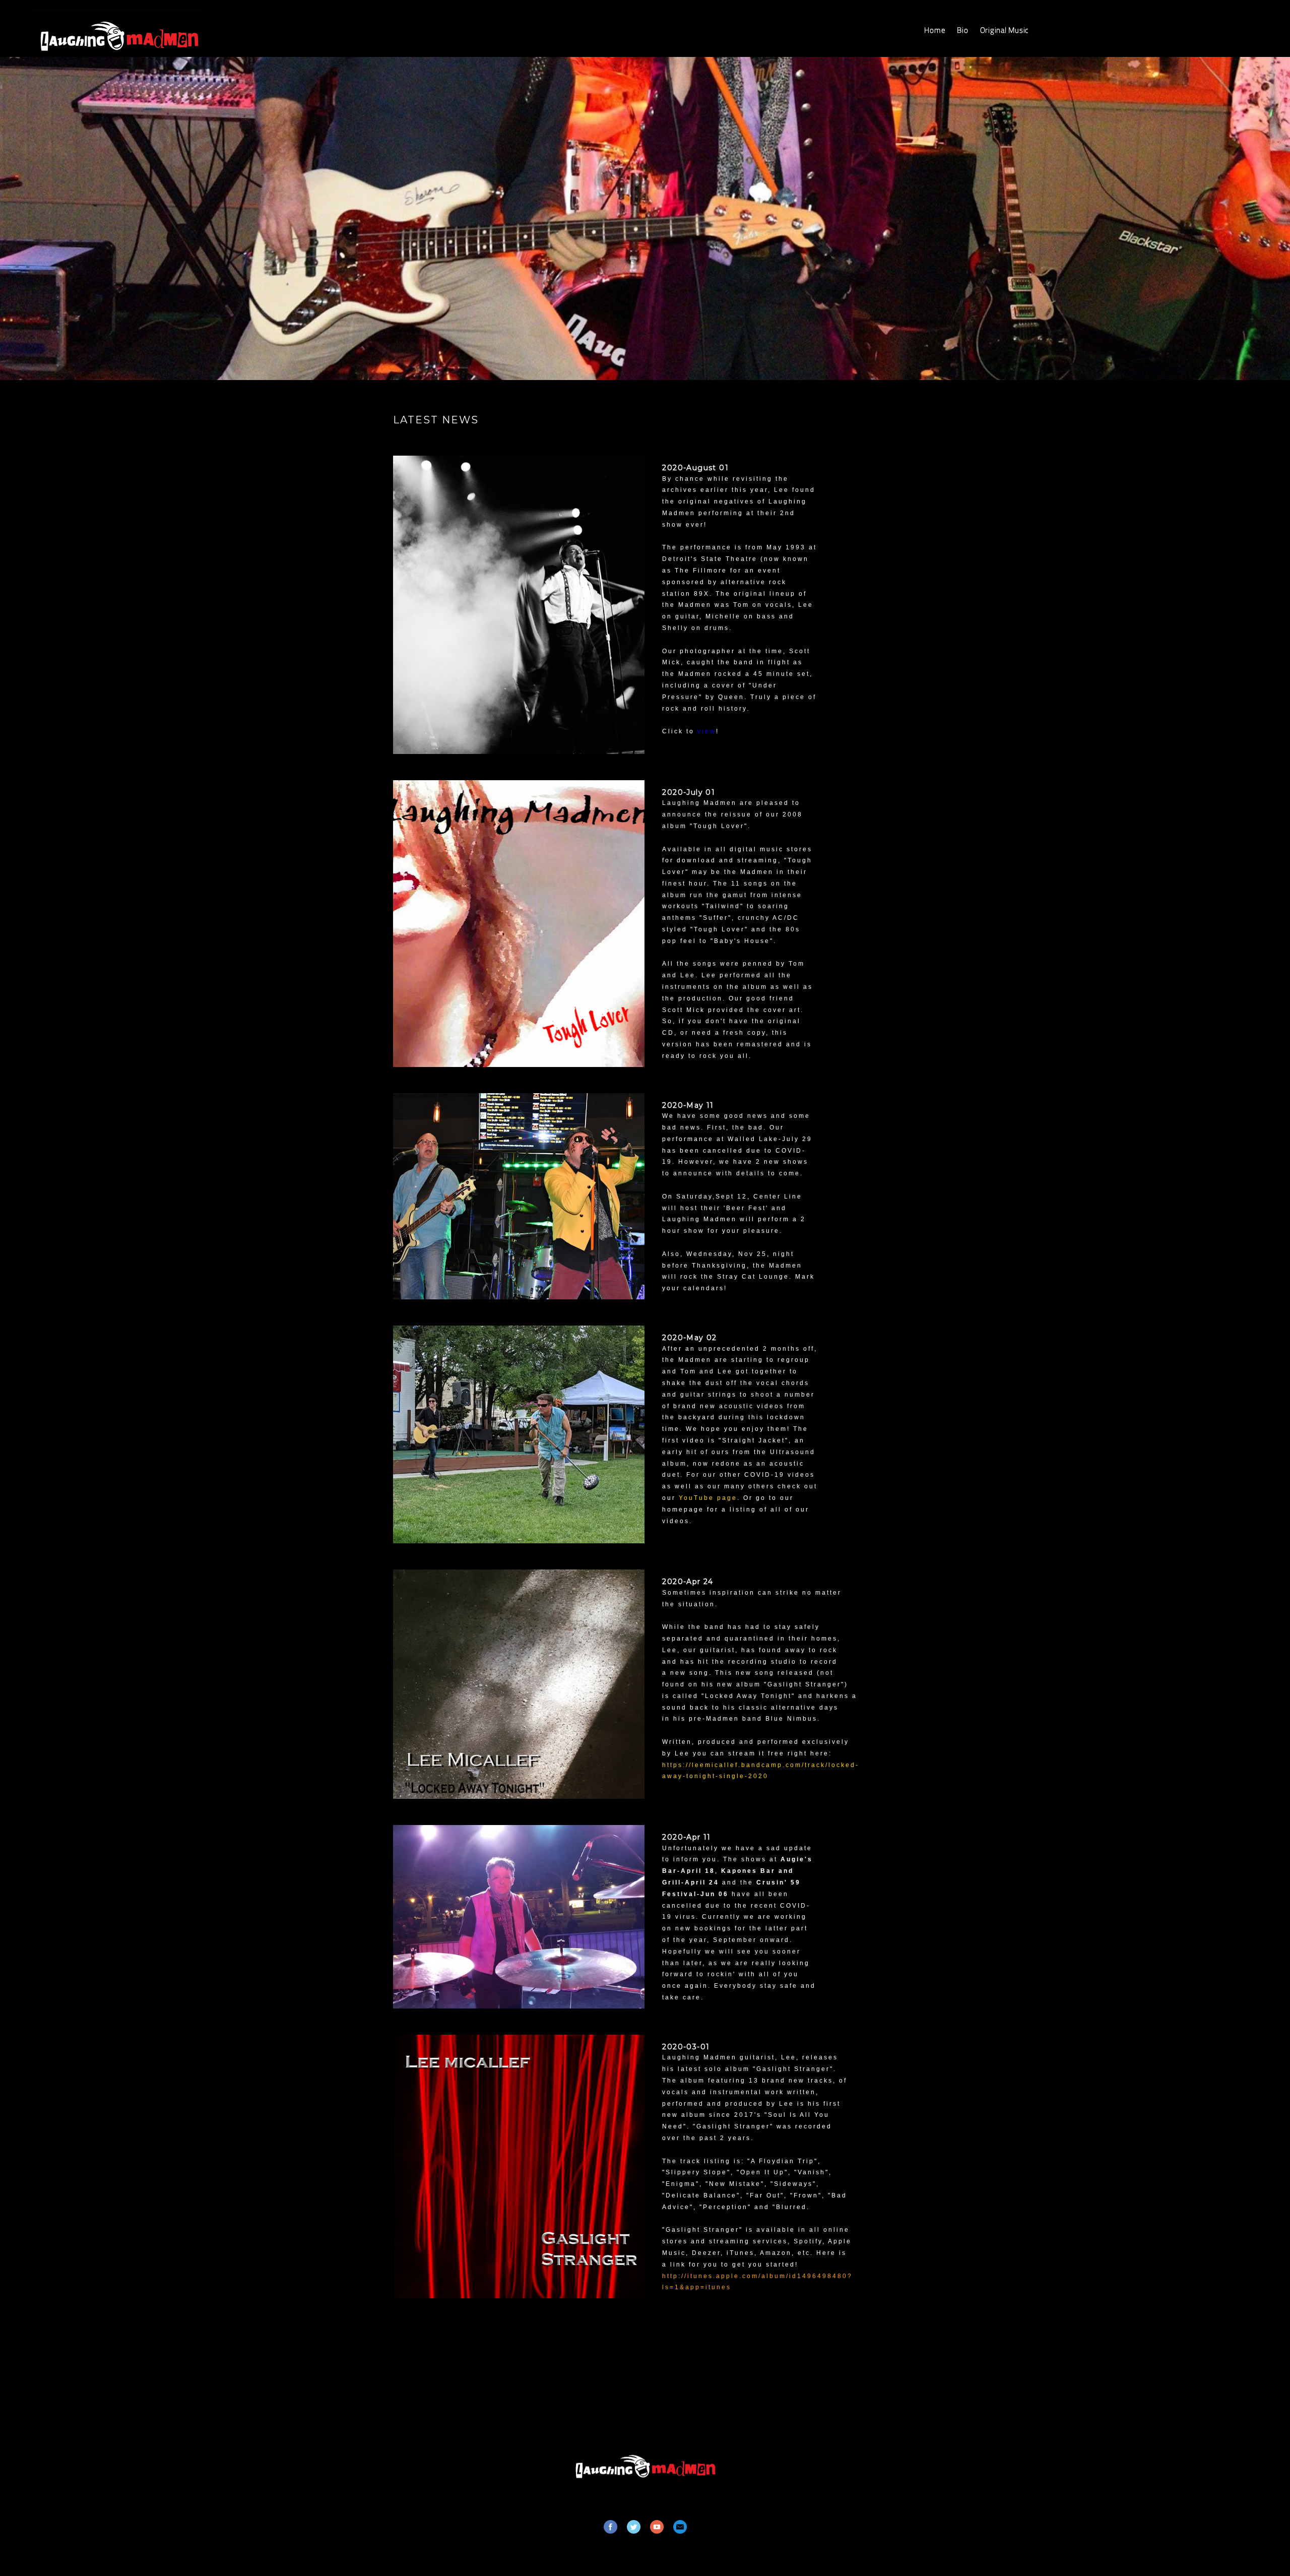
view (707, 731)
